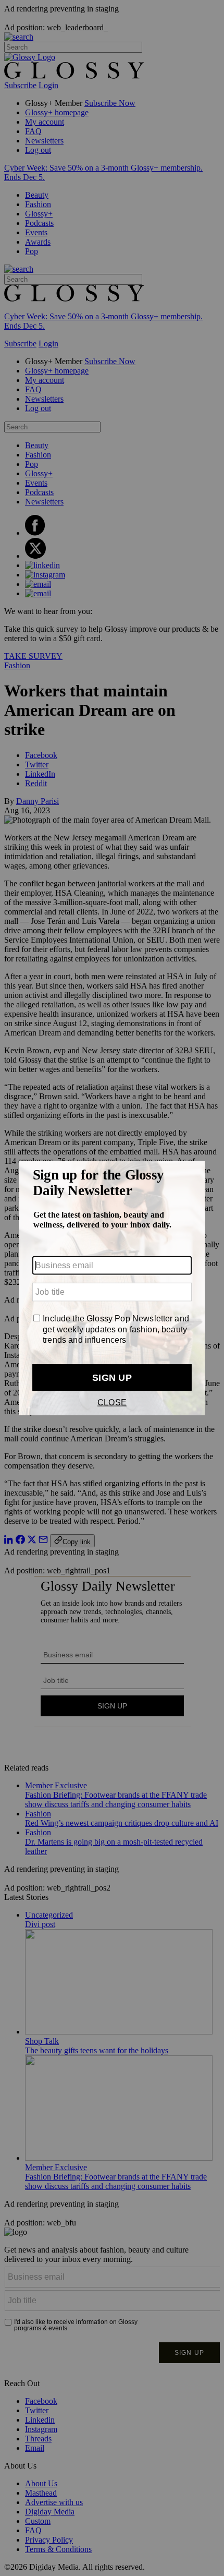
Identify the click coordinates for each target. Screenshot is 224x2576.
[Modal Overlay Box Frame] (112, 1288)
